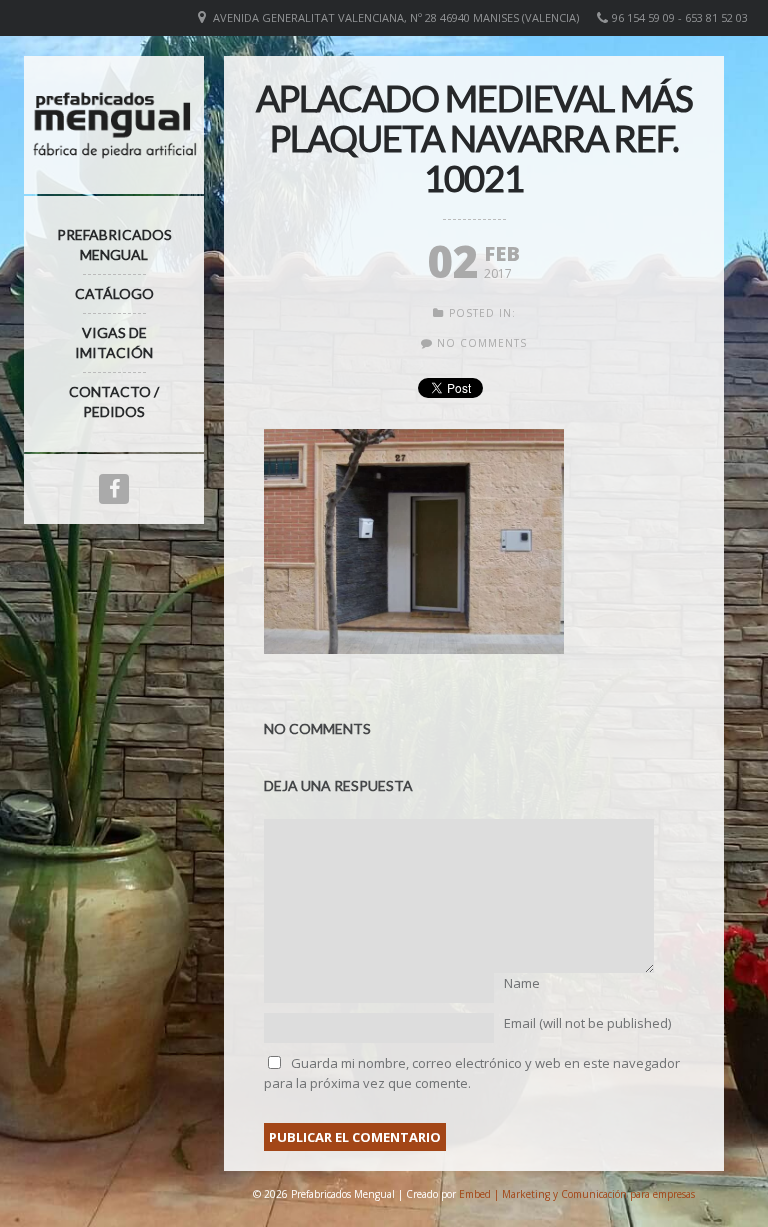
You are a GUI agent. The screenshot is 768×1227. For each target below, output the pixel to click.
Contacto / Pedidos (114, 401)
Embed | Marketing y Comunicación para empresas (577, 1194)
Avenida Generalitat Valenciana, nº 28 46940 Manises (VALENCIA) (396, 17)
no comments (482, 343)
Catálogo (114, 293)
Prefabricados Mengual (114, 244)
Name (522, 983)
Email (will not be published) (587, 1023)
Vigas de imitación (114, 342)
